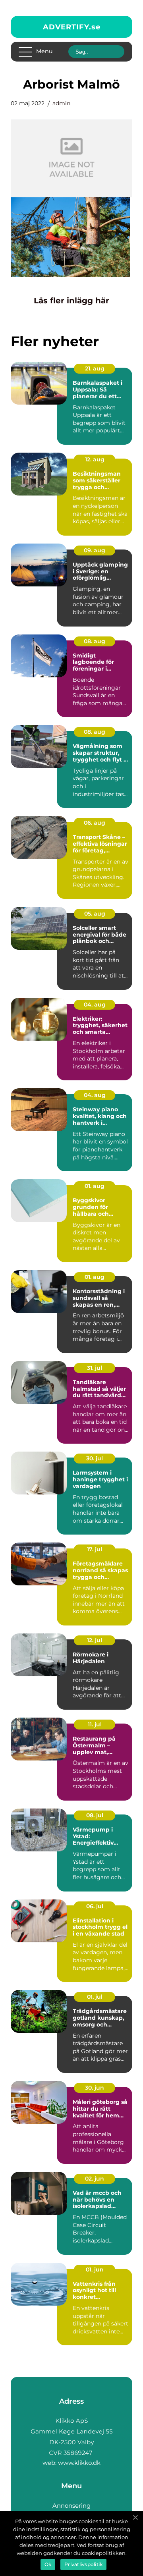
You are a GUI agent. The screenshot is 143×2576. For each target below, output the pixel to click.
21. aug (95, 368)
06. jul (95, 1906)
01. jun (95, 2269)
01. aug (95, 1186)
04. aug (95, 1005)
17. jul (95, 1549)
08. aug (95, 641)
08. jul (95, 1815)
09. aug (95, 550)
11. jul (95, 1724)
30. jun (95, 2088)
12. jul (95, 1640)
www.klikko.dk (79, 2463)
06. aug (95, 823)
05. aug (95, 914)
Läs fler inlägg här (71, 301)
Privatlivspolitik (83, 2564)
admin (61, 103)
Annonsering (71, 2506)
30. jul (95, 1458)
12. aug (95, 459)
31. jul (95, 1368)
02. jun (95, 2179)
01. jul (95, 1997)
